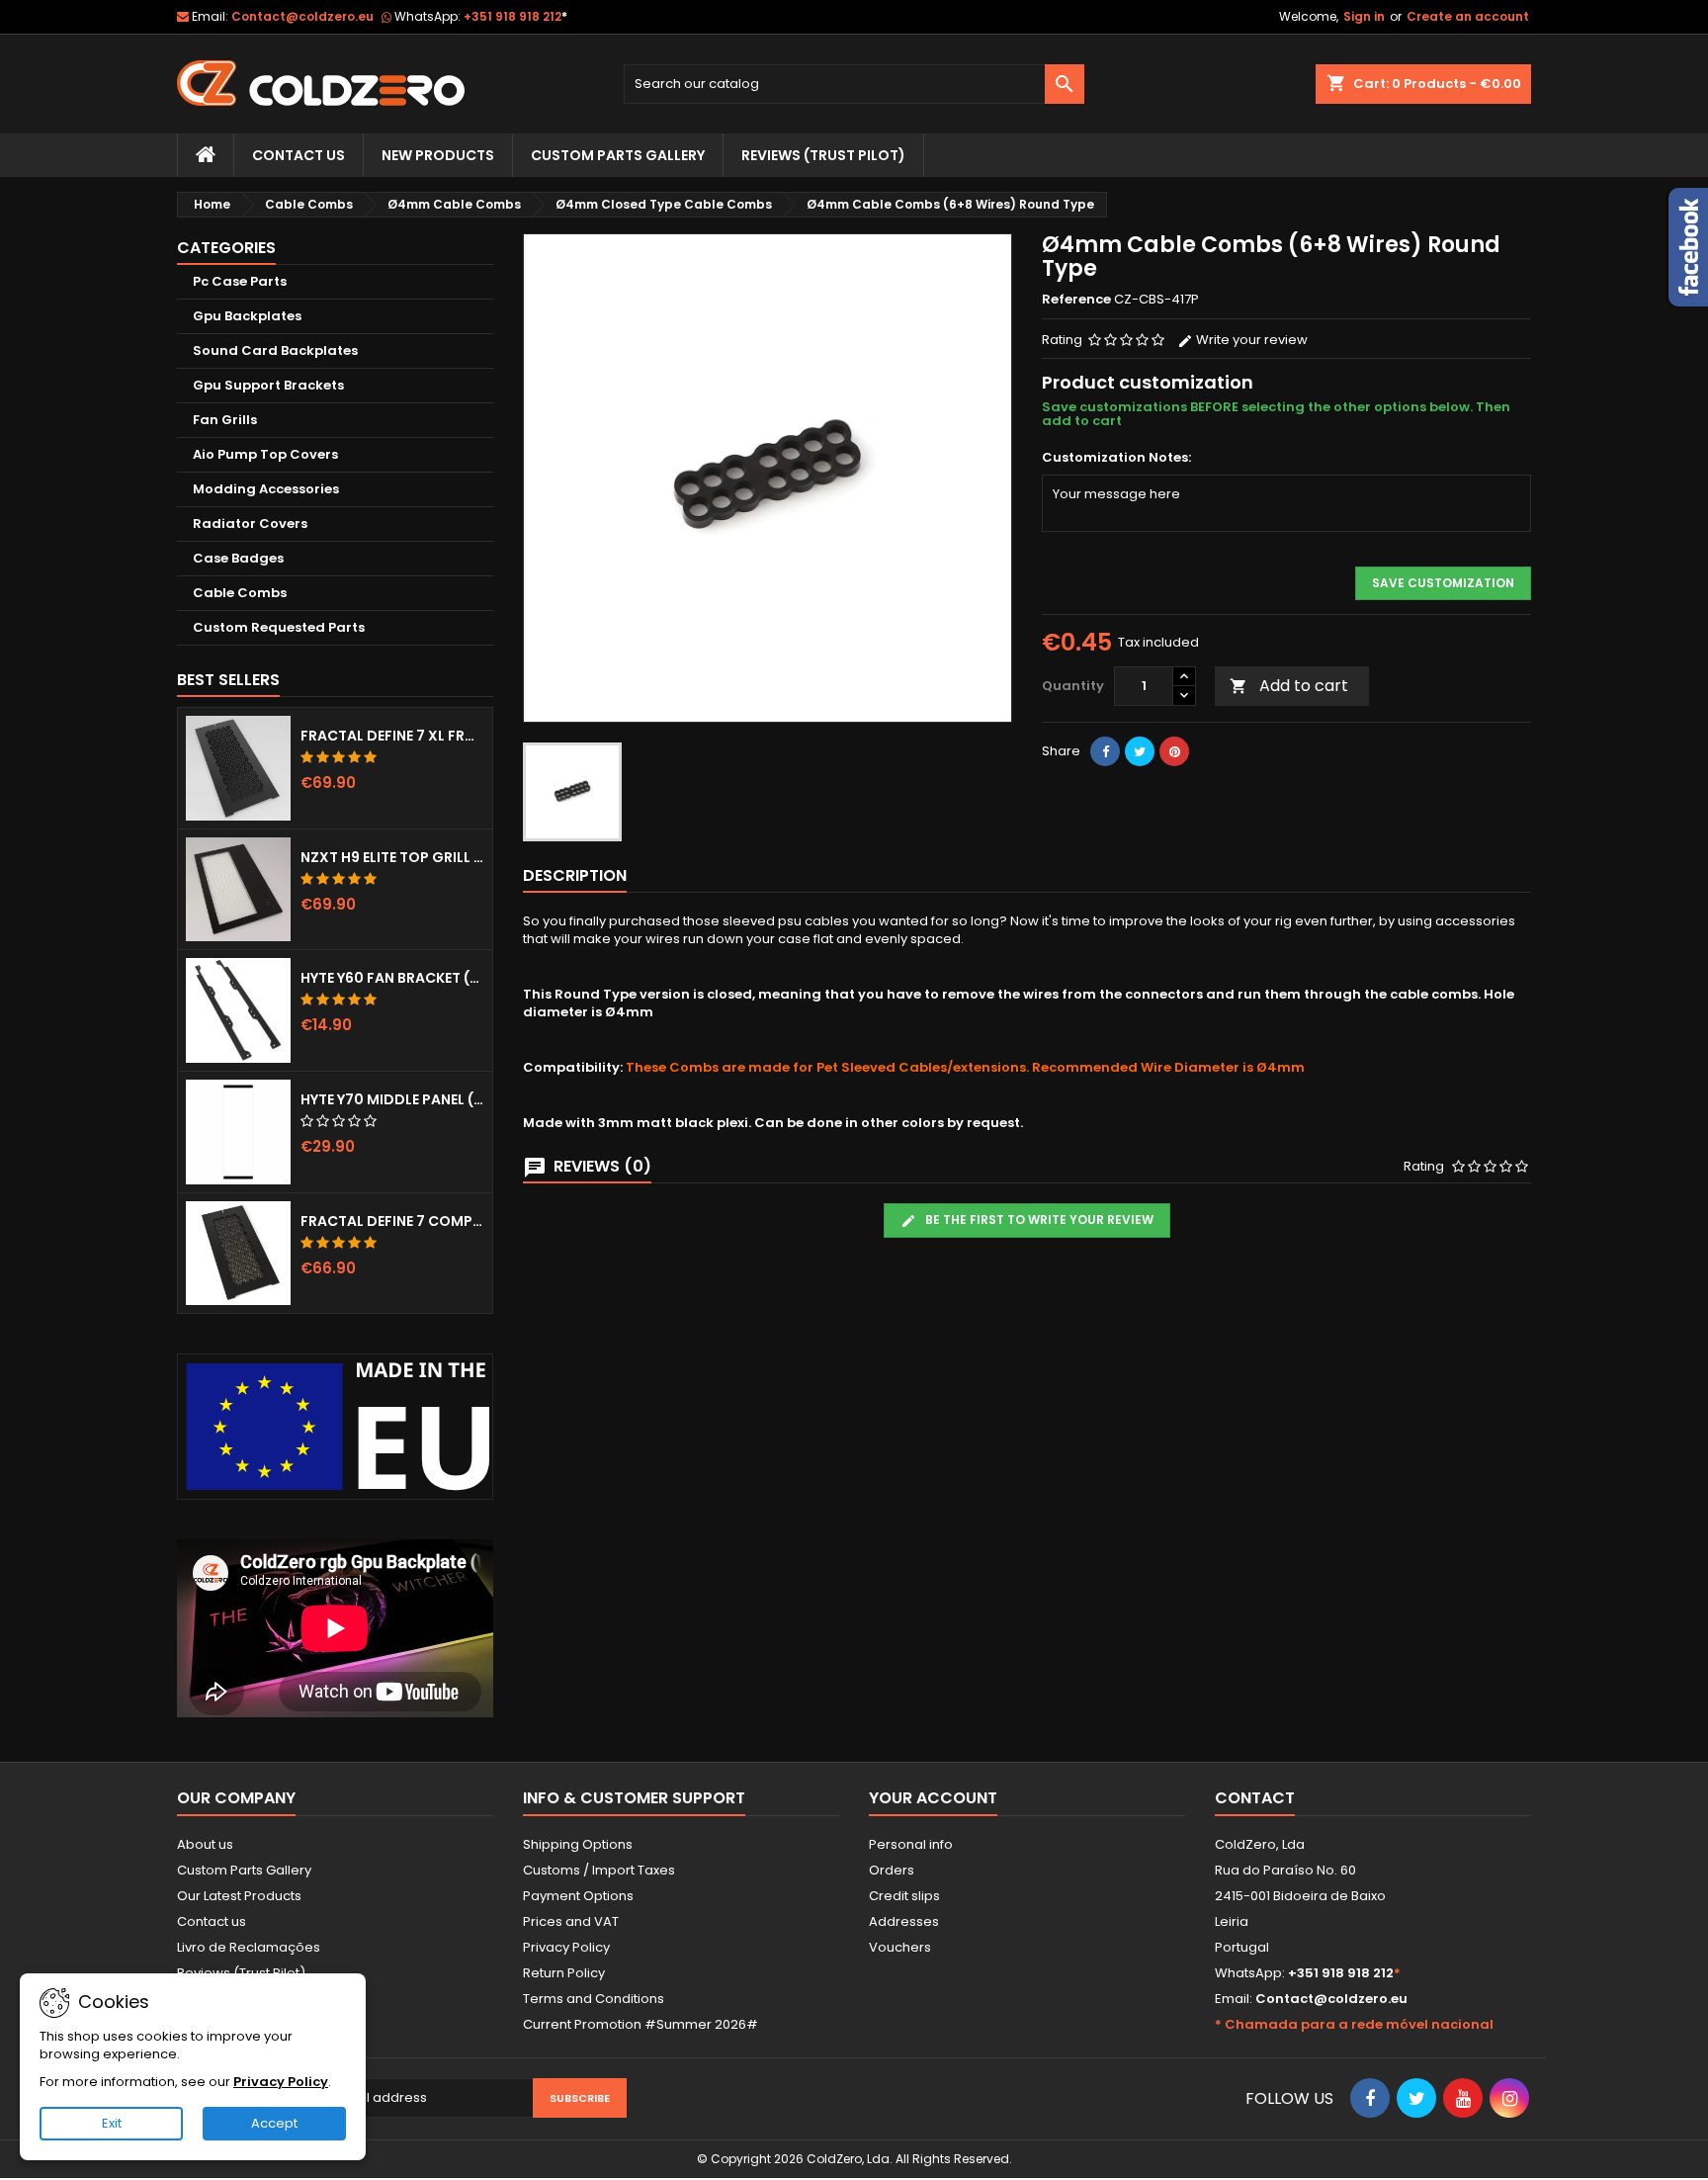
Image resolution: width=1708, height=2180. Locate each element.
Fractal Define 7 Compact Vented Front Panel (392, 1221)
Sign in (1364, 16)
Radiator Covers (250, 523)
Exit (112, 2123)
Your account (933, 1798)
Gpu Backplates (247, 316)
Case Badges (238, 558)
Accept (274, 2123)
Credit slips (904, 1896)
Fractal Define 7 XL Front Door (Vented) (392, 736)
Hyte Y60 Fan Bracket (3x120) (392, 978)
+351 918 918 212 (515, 16)
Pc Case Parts (240, 281)
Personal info (911, 1844)
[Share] (1105, 751)
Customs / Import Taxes (599, 1870)
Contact (1255, 1798)
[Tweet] (1140, 751)
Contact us (212, 1921)
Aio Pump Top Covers (265, 454)
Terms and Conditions (594, 1999)
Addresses (904, 1921)
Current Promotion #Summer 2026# (640, 2024)
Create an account (1468, 16)
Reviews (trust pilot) (823, 155)
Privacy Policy (566, 1947)
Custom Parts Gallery (618, 155)
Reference (1076, 300)
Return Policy (564, 1973)
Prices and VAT (571, 1921)
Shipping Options (578, 1844)
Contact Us (299, 155)
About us (205, 1844)
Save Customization (1443, 583)
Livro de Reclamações (249, 1947)
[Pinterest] (1174, 751)
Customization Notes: (1116, 458)
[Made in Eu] (335, 1426)
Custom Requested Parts (279, 627)
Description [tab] (575, 875)
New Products (438, 155)
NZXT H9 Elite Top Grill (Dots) (392, 857)
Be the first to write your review (1038, 1220)
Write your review (1250, 340)
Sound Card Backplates (275, 350)
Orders (892, 1870)
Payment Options (578, 1896)
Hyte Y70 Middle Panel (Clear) (392, 1099)
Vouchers (900, 1947)
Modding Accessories (266, 489)
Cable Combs (240, 593)
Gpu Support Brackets (268, 385)
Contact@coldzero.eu (302, 16)
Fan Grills (225, 420)
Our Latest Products (239, 1896)
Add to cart (1289, 686)
